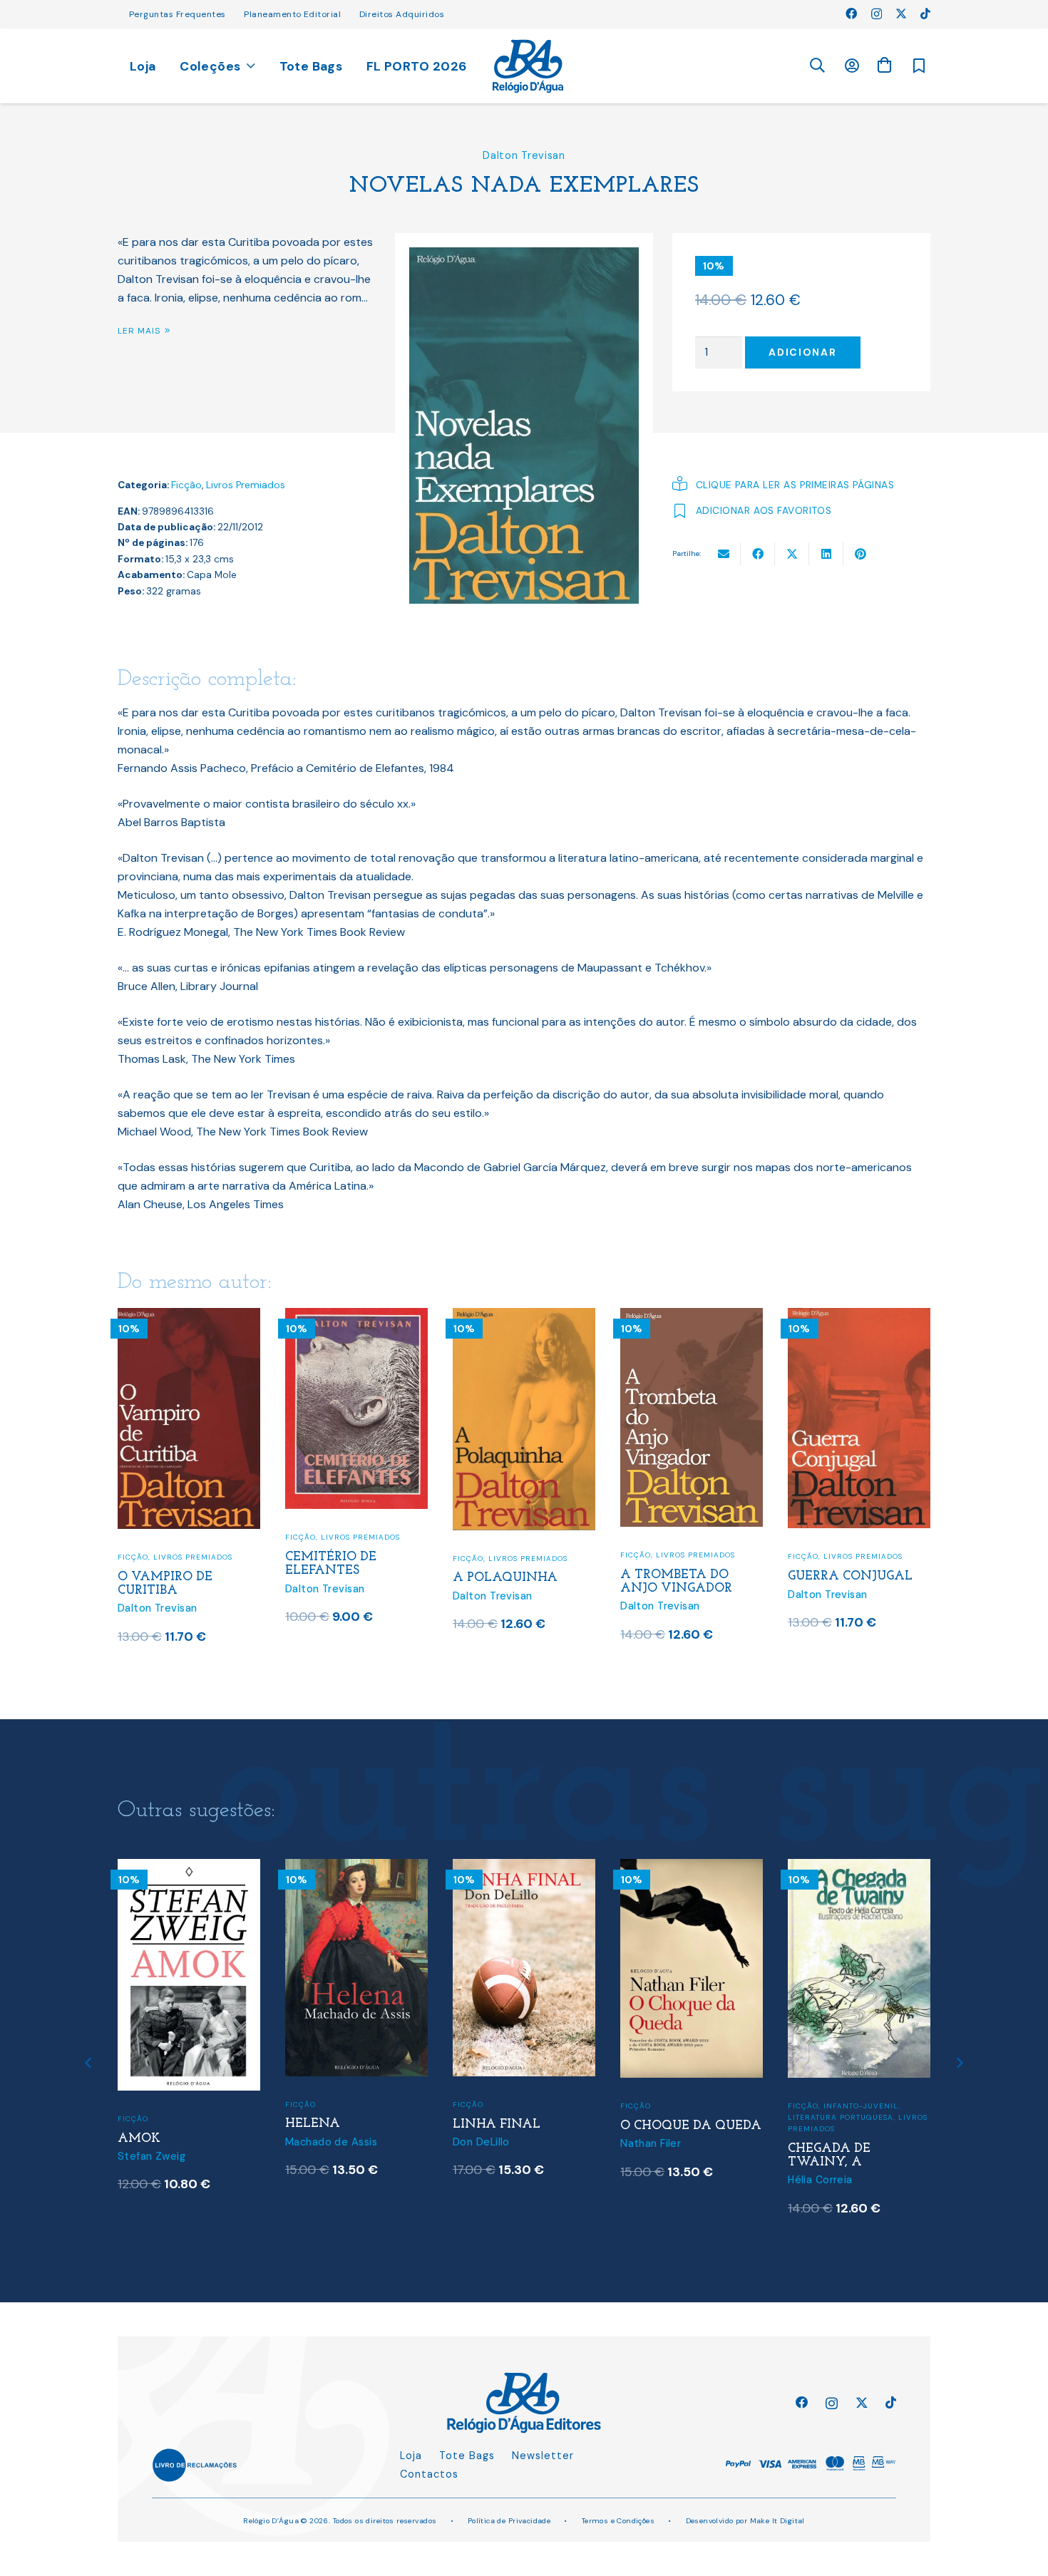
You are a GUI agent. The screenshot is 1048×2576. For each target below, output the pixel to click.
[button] (817, 66)
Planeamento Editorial (292, 14)
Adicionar (802, 352)
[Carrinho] (884, 65)
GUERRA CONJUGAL (850, 1576)
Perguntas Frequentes (178, 14)
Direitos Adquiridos (402, 14)
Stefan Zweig (151, 2156)
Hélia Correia (820, 2180)
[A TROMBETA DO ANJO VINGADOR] (692, 1317)
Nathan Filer (651, 2143)
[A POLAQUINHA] (524, 1317)
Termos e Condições (618, 2521)
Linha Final (497, 2124)
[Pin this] (861, 554)
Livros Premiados (246, 485)
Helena (313, 2124)
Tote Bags (467, 2456)
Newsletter (543, 2456)
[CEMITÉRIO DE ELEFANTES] (356, 1317)
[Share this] (758, 554)
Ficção (186, 485)
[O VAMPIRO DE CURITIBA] (189, 1317)
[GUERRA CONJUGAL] (859, 1317)
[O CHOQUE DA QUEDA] (692, 1868)
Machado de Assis (331, 2142)
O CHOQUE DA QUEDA (691, 2126)
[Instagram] (877, 14)
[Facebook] (851, 14)
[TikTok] (925, 14)
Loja (411, 2456)
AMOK (139, 2139)
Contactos (429, 2474)
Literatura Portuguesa (841, 2117)
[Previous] (89, 2063)
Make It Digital (777, 2521)
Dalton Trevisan (524, 155)
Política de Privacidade (509, 2521)
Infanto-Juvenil (861, 2106)
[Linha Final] (524, 1868)
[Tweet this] (792, 554)
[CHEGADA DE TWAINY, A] (859, 1868)
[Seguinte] (959, 2063)
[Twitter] (901, 14)
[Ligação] (528, 66)
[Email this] (724, 554)
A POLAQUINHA (505, 1578)
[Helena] (356, 1868)
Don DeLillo (481, 2142)
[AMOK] (189, 1868)
